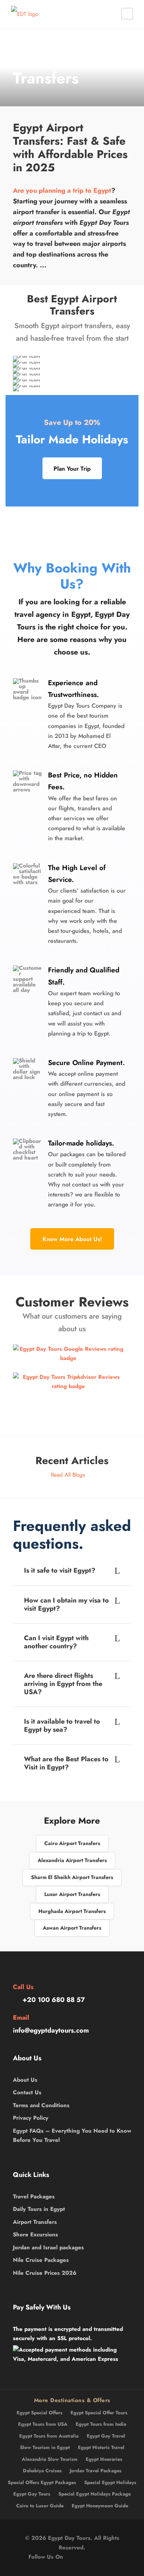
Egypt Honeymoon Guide (100, 2506)
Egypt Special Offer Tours (99, 2413)
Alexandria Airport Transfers (72, 1860)
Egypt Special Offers (40, 2413)
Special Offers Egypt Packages (42, 2482)
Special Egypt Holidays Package (95, 2494)
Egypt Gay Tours (32, 2494)
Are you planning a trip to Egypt (62, 190)
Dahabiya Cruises (42, 2471)
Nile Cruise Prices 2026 (45, 2273)
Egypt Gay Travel (106, 2436)
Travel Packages (34, 2197)
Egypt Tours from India (101, 2424)
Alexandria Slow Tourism (50, 2459)
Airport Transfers (35, 2222)
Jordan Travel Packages (96, 2471)
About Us (25, 2080)
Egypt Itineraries (104, 2459)
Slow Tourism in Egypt (45, 2447)
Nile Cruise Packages (41, 2260)
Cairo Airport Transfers (72, 1843)
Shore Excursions (35, 2235)
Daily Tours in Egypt (39, 2209)
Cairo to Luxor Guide (40, 2506)
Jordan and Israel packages (48, 2247)
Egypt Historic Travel (101, 2447)
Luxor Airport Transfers (72, 1894)
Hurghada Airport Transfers (72, 1911)
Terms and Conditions (41, 2105)
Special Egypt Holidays (110, 2482)
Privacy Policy (31, 2118)
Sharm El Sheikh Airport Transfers (72, 1877)
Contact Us (27, 2092)
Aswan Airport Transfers (72, 1928)
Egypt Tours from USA (43, 2424)
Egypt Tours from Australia (49, 2436)
